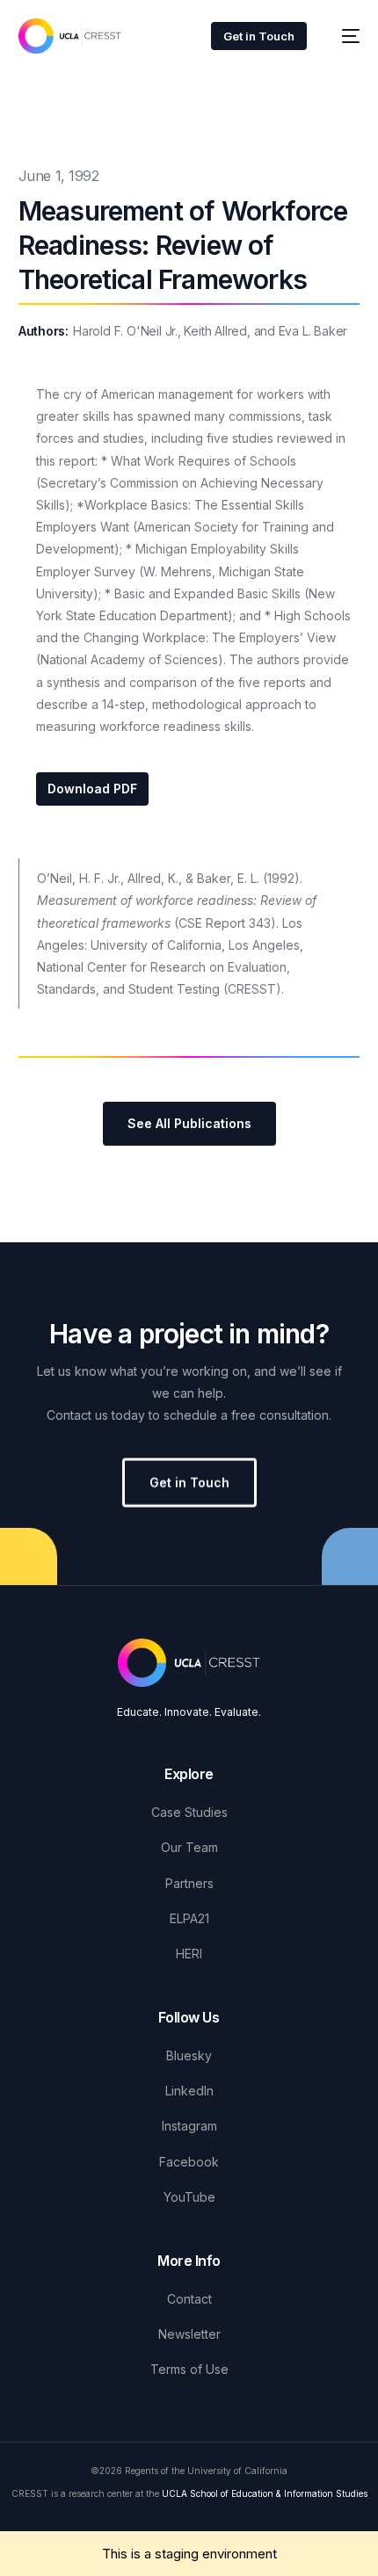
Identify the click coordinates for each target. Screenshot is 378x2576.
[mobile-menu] (342, 36)
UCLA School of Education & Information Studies (265, 2493)
